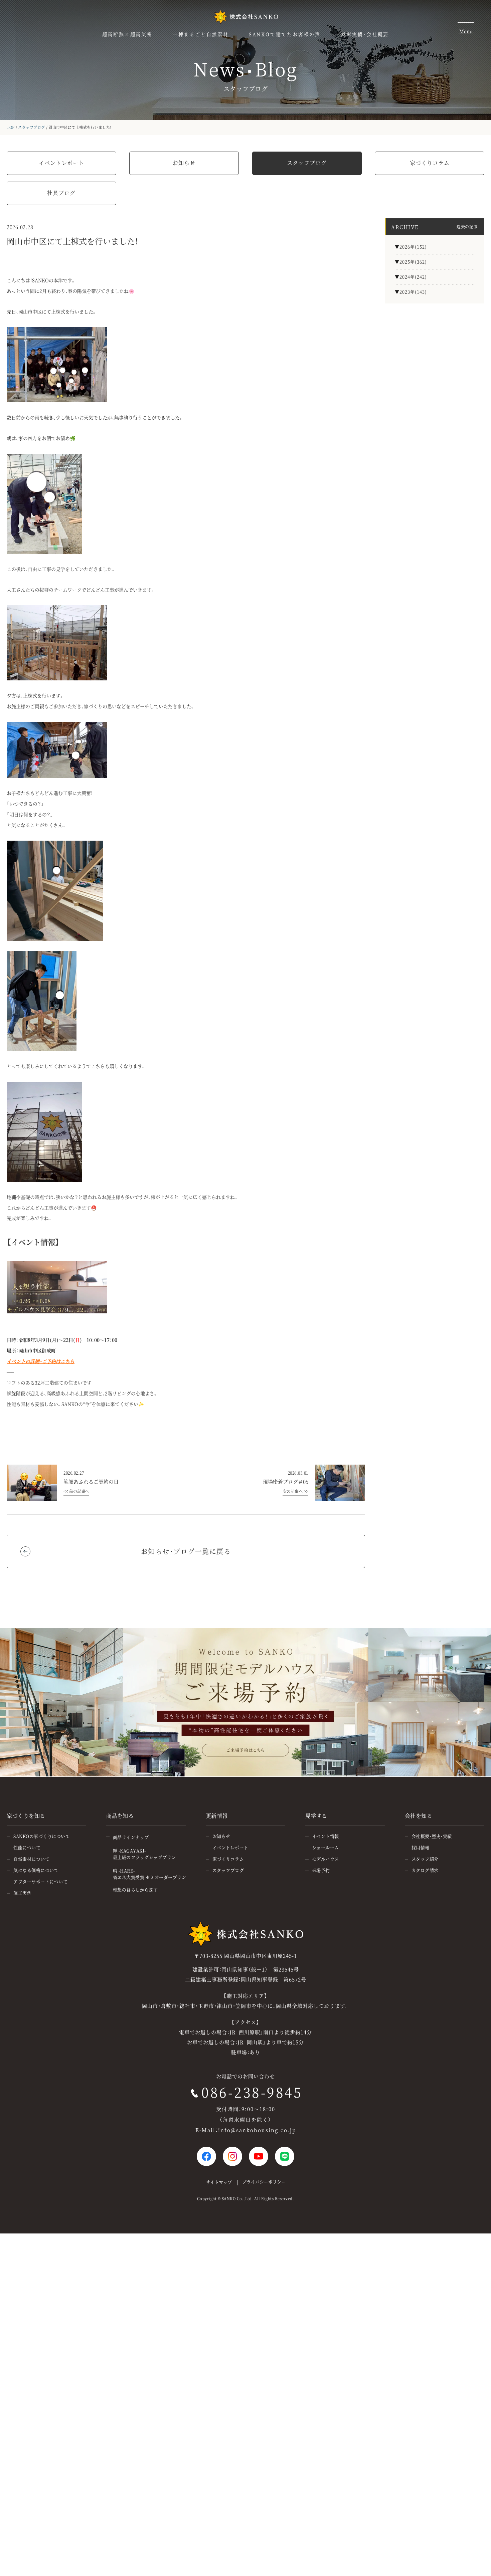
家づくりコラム (430, 163)
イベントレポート (61, 163)
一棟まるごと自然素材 (201, 34)
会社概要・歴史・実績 (432, 1836)
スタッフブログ (32, 127)
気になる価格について (36, 1870)
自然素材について (31, 1859)
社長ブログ (61, 193)
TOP (11, 127)
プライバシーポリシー (264, 2182)
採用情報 (421, 1847)
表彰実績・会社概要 (365, 34)
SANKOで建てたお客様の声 (285, 34)
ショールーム (325, 1847)
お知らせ (184, 163)
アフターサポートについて (40, 1881)
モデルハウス (325, 1859)
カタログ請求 (425, 1870)
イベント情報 (325, 1836)
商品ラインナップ (131, 1837)
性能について (27, 1847)
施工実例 (22, 1893)
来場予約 (321, 1870)
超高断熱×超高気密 (127, 34)
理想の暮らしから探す (135, 1889)
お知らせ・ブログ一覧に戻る (186, 1551)
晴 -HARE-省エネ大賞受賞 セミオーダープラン (150, 1874)
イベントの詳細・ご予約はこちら (41, 1361)
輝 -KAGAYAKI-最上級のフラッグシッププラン (144, 1854)
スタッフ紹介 (425, 1859)
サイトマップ (219, 2182)
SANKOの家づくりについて (42, 1836)
